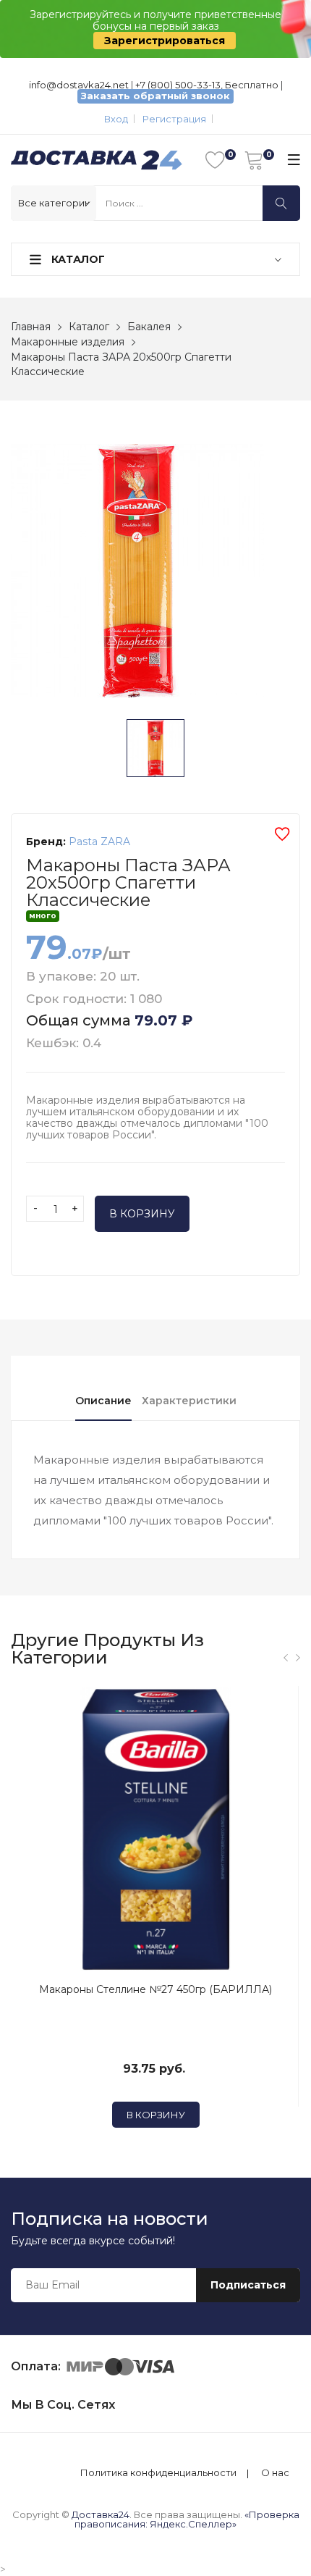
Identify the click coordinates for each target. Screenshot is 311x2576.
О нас (275, 2473)
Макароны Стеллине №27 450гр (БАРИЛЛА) (155, 1989)
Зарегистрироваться (165, 41)
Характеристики (189, 1401)
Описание (103, 1401)
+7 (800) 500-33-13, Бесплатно (207, 85)
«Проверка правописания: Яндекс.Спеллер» (187, 2519)
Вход (116, 119)
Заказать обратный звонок (155, 96)
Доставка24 (101, 2514)
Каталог (77, 259)
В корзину (142, 1214)
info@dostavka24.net (79, 85)
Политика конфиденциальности (158, 2473)
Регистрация (174, 119)
